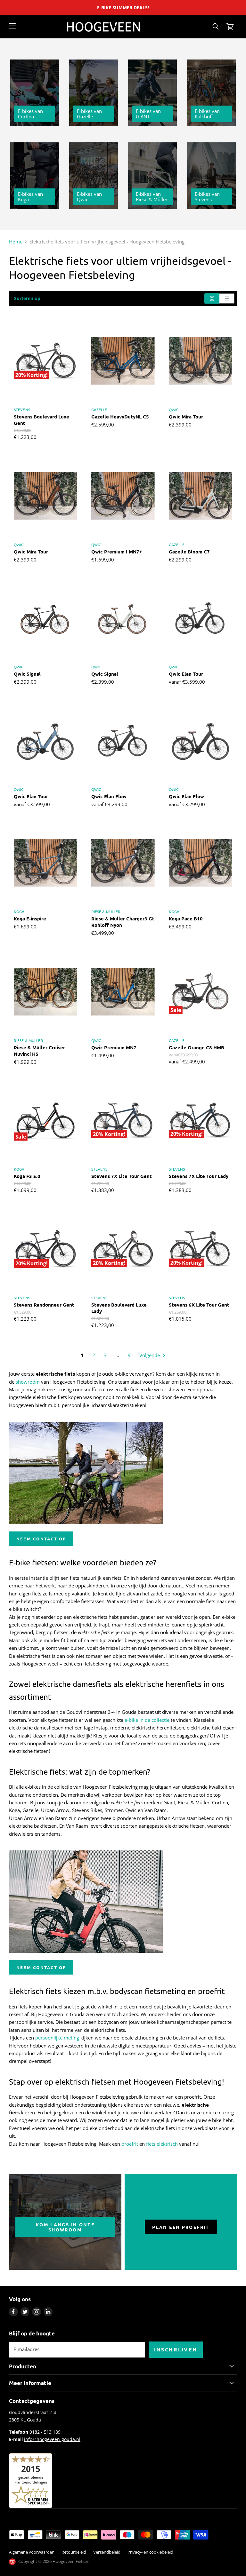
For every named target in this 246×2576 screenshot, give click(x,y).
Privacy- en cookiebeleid (150, 2552)
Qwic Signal (27, 674)
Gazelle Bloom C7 (189, 552)
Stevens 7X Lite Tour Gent (122, 1176)
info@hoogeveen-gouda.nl (52, 2439)
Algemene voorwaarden (32, 2552)
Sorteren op (27, 298)
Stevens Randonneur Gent (44, 1305)
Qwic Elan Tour (186, 674)
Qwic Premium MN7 (114, 1047)
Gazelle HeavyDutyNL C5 (120, 417)
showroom (28, 1382)
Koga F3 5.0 (27, 1176)
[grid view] (212, 298)
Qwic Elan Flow (109, 796)
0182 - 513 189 (45, 2432)
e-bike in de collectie (147, 1720)
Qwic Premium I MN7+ (117, 552)
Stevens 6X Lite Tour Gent (199, 1305)
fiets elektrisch (162, 2144)
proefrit (130, 2144)
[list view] (227, 298)
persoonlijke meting (57, 2038)
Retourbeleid (74, 2552)
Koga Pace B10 (186, 918)
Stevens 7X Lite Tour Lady (199, 1176)
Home (16, 242)
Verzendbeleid (107, 2552)
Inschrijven (176, 2349)
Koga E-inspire (30, 918)
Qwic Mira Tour (186, 417)
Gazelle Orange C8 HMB (197, 1047)
